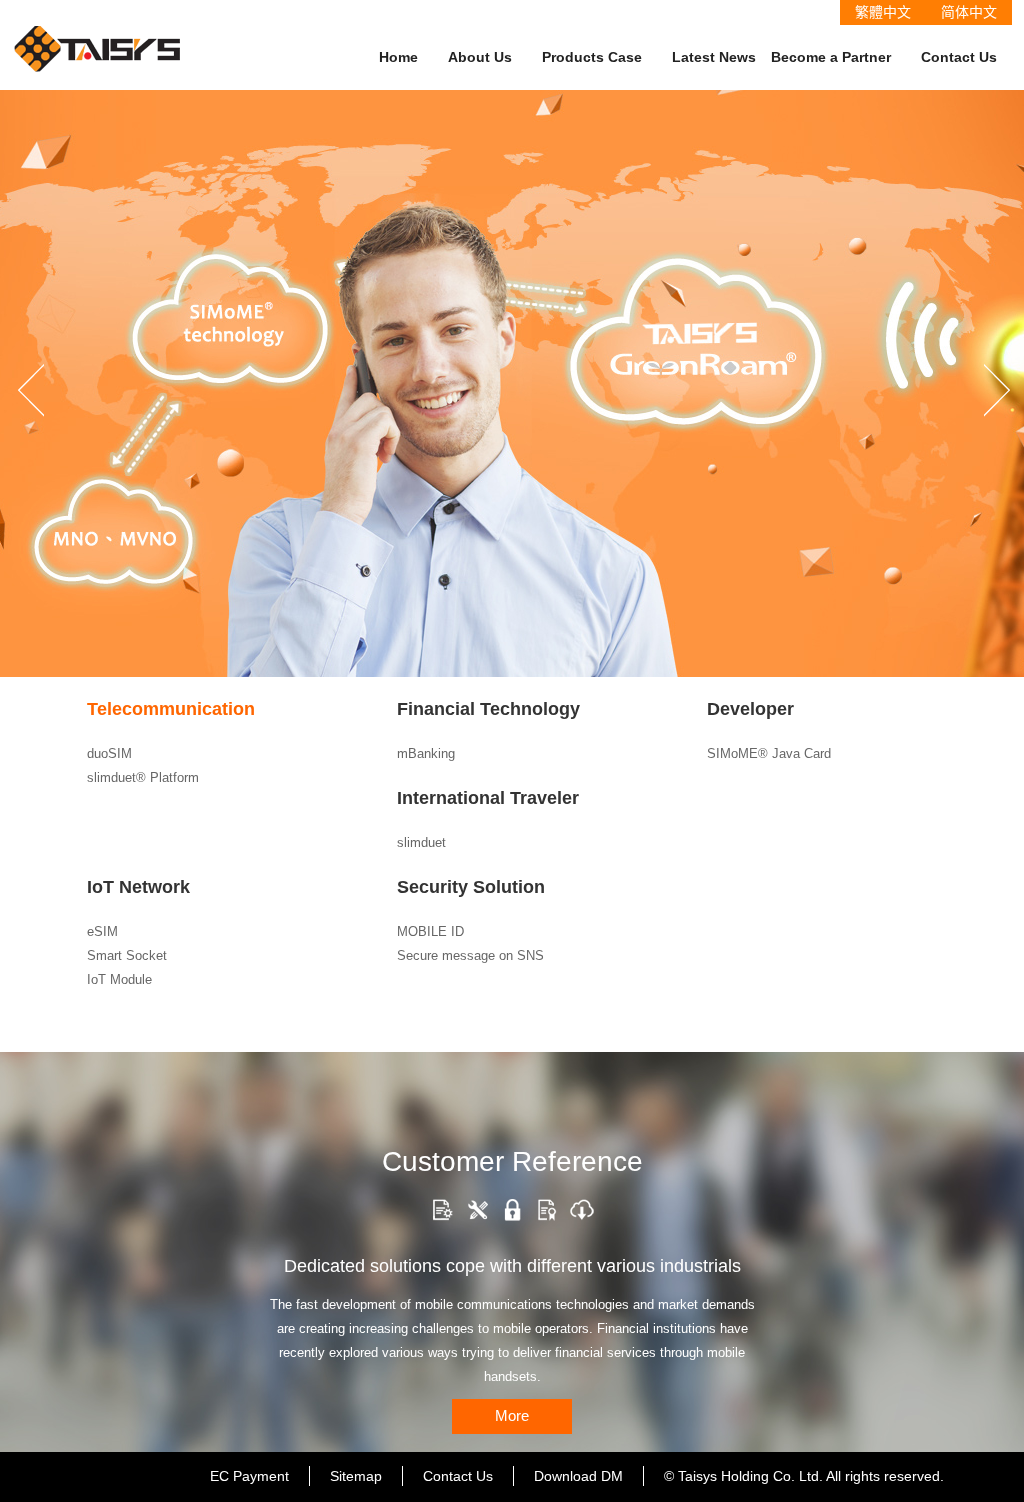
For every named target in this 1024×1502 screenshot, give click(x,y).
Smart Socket (127, 955)
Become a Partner (831, 57)
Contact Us (959, 57)
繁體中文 (883, 12)
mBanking (426, 753)
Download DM (578, 1476)
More (512, 1415)
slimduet (421, 842)
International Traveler (488, 798)
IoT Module (119, 979)
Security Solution (471, 887)
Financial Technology (488, 709)
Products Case (592, 57)
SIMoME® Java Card (769, 753)
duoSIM (109, 753)
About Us (480, 57)
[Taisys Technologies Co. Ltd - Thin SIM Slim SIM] (98, 35)
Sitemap (356, 1476)
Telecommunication (171, 709)
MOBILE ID (430, 931)
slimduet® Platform (143, 777)
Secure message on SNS (470, 955)
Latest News (714, 57)
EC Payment (249, 1476)
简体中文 (969, 12)
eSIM (102, 931)
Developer (750, 709)
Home (398, 57)
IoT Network (138, 887)
